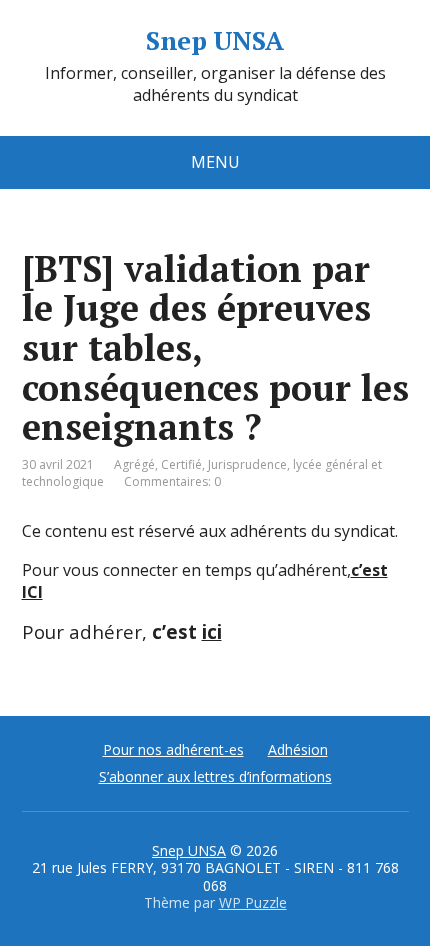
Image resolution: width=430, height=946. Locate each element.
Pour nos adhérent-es (173, 749)
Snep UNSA (214, 41)
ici (212, 631)
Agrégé (134, 464)
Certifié (181, 464)
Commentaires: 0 (172, 481)
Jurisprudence (247, 464)
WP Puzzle (253, 902)
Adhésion (298, 749)
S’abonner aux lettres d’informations (215, 776)
